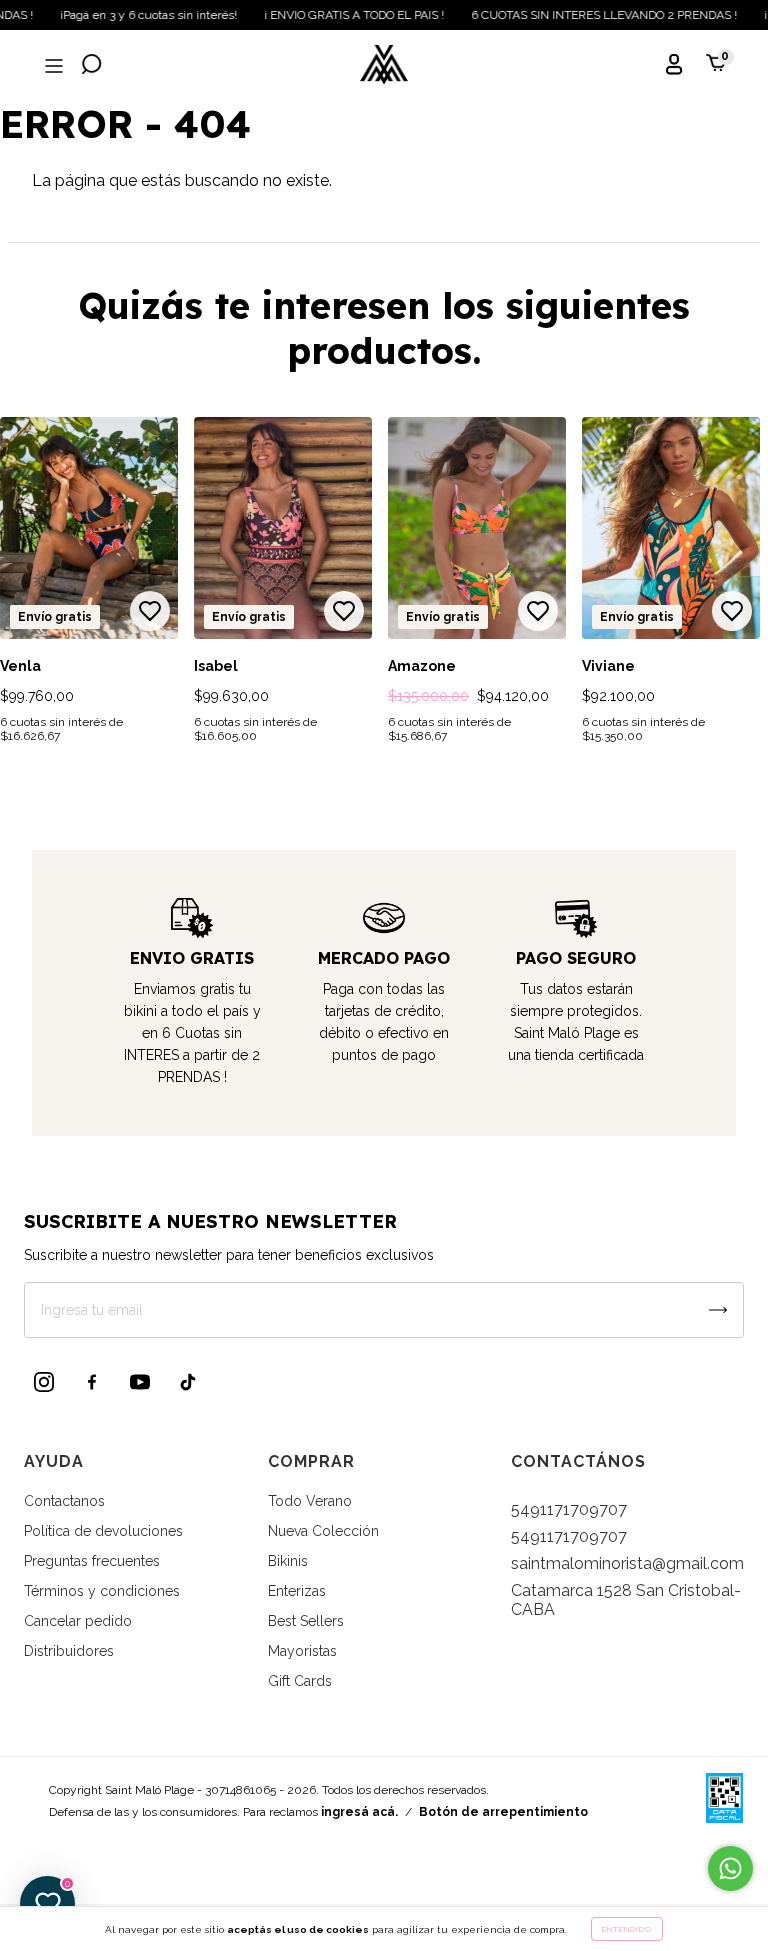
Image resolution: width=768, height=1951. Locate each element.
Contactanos (64, 1501)
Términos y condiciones (102, 1591)
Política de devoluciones (103, 1531)
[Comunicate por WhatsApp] (730, 1868)
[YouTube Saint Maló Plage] (140, 1382)
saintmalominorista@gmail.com (627, 1563)
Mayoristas (302, 1651)
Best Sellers (306, 1621)
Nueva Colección (323, 1531)
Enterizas (297, 1591)
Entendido (627, 1929)
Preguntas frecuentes (92, 1561)
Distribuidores (69, 1651)
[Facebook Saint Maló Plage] (92, 1382)
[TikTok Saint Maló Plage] (188, 1382)
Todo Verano (310, 1501)
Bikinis (288, 1561)
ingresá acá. (359, 1812)
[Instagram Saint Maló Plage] (44, 1382)
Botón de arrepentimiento (503, 1812)
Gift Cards (300, 1681)
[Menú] (52, 66)
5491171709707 (569, 1509)
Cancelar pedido (78, 1621)
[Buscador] (92, 66)
